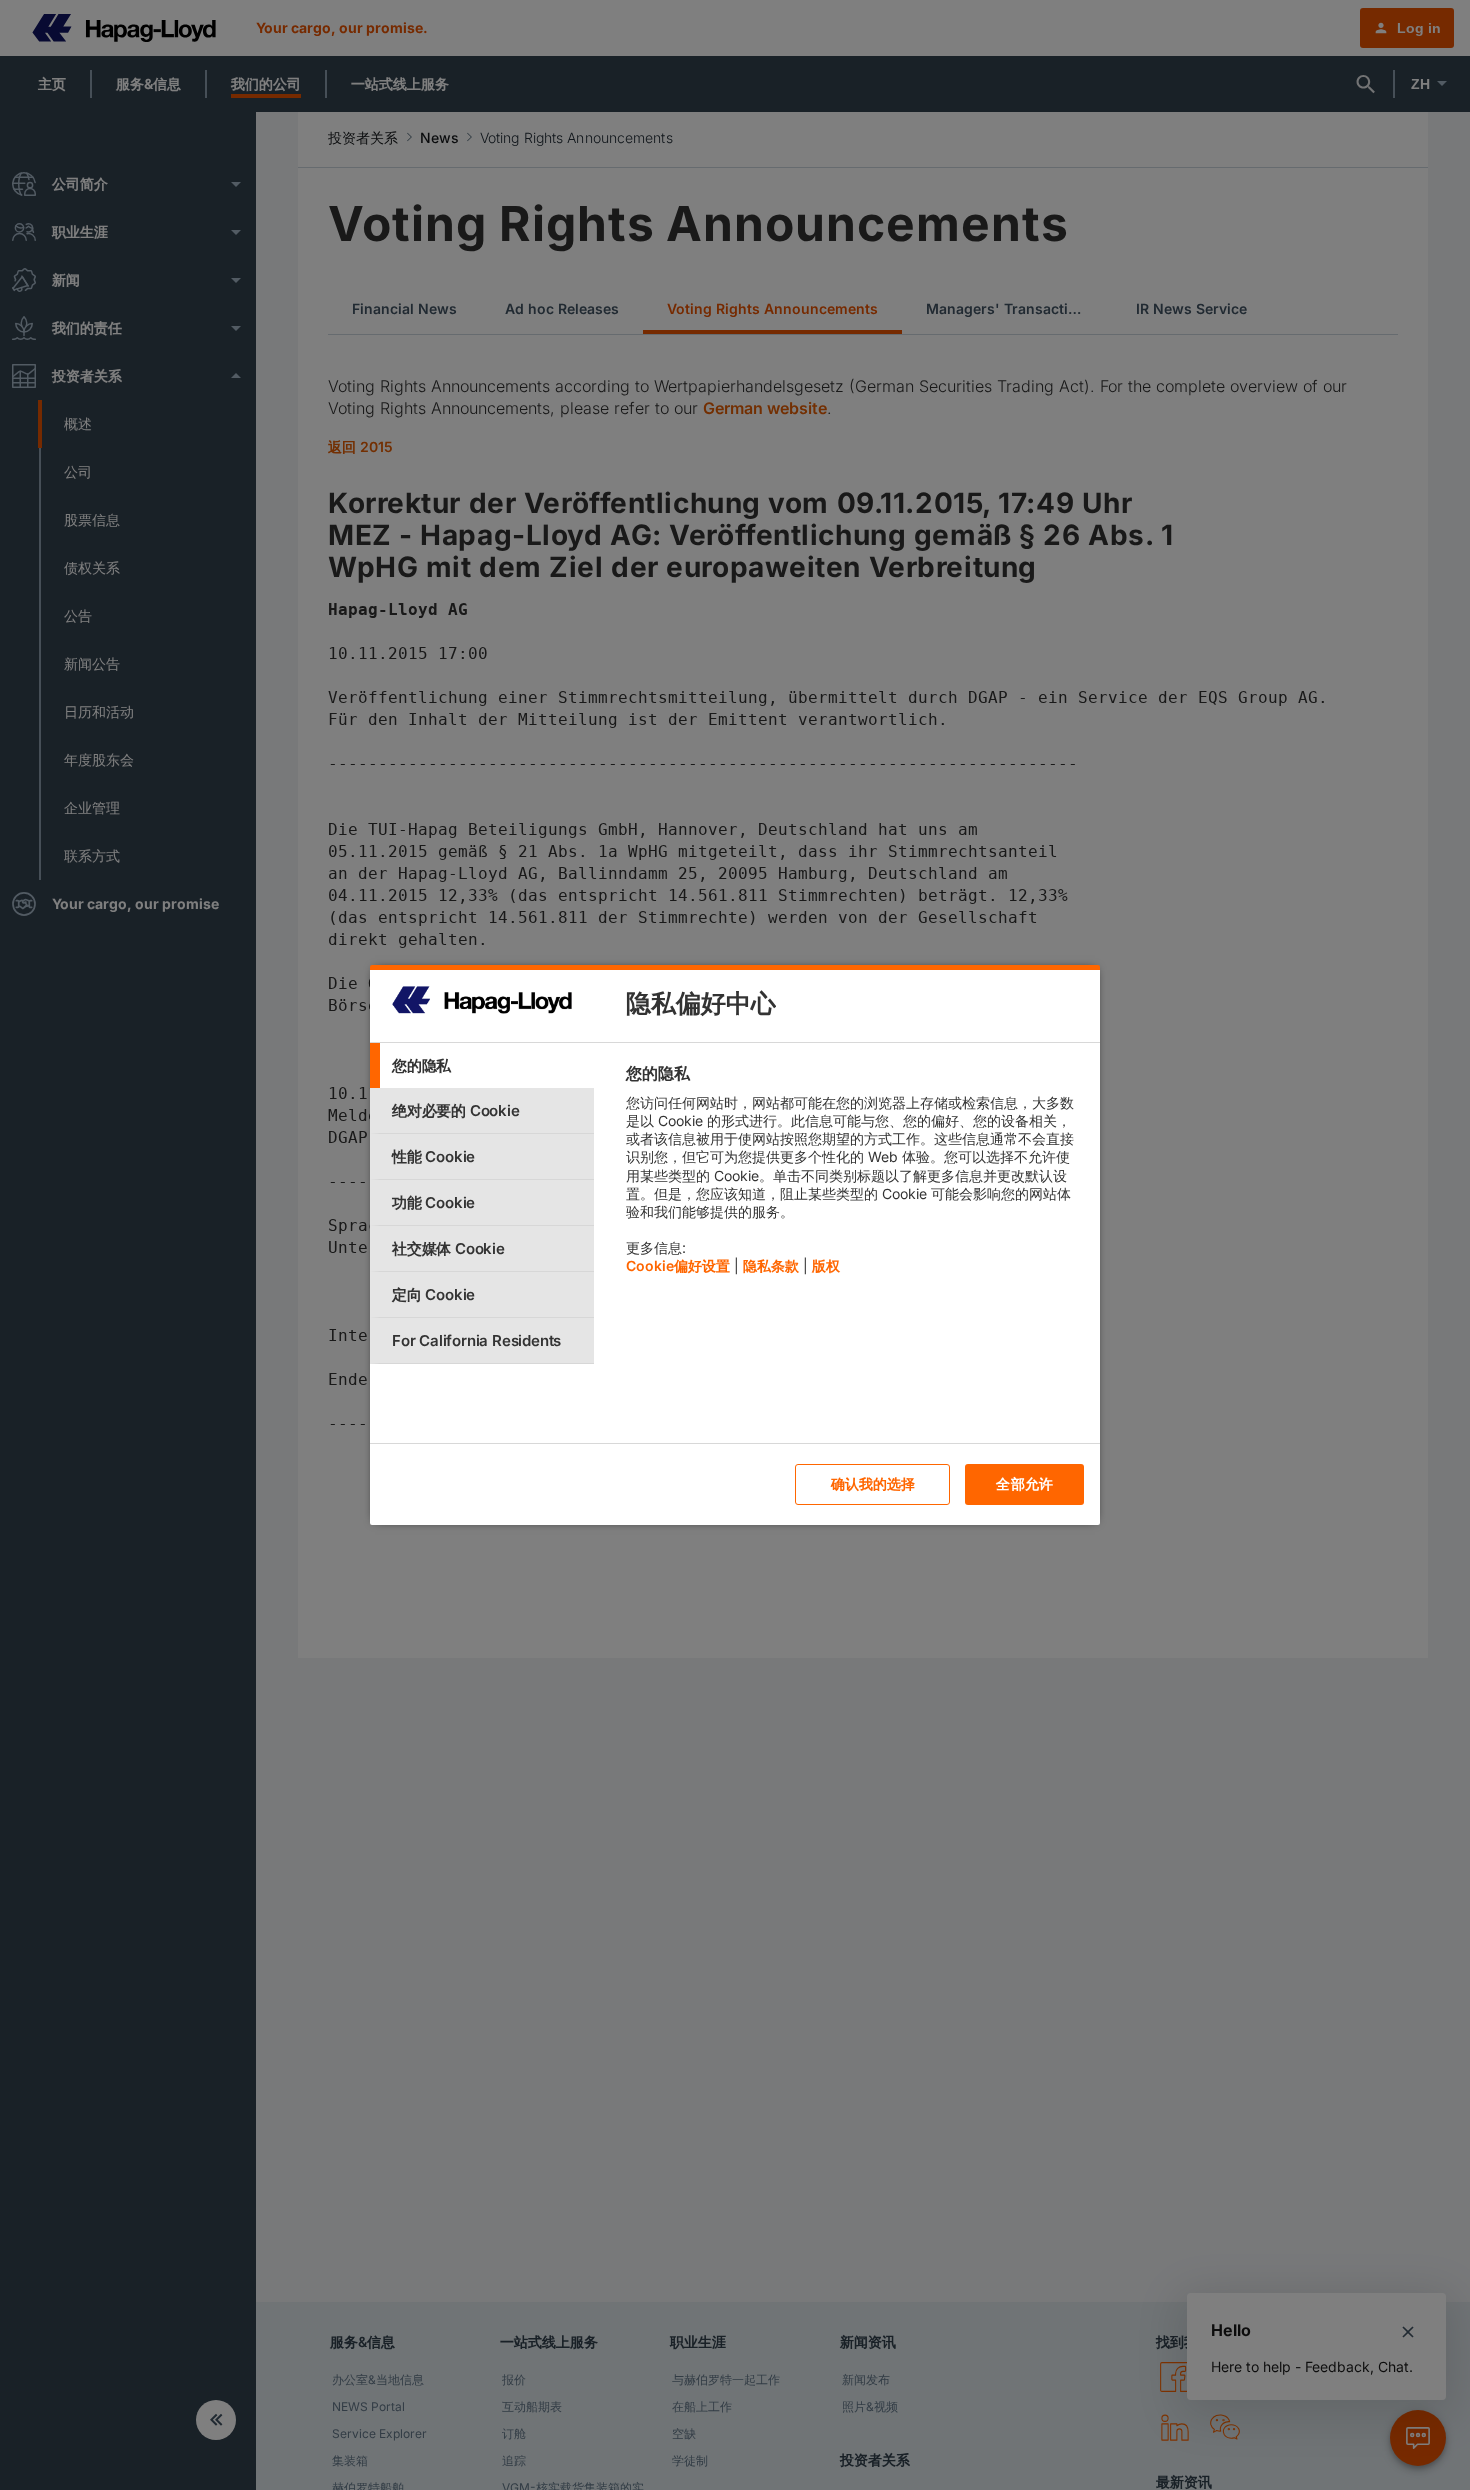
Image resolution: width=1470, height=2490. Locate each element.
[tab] (482, 1065)
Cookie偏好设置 (678, 1265)
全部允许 (1024, 1483)
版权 (826, 1265)
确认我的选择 (873, 1483)
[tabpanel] (854, 1174)
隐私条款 (771, 1265)
